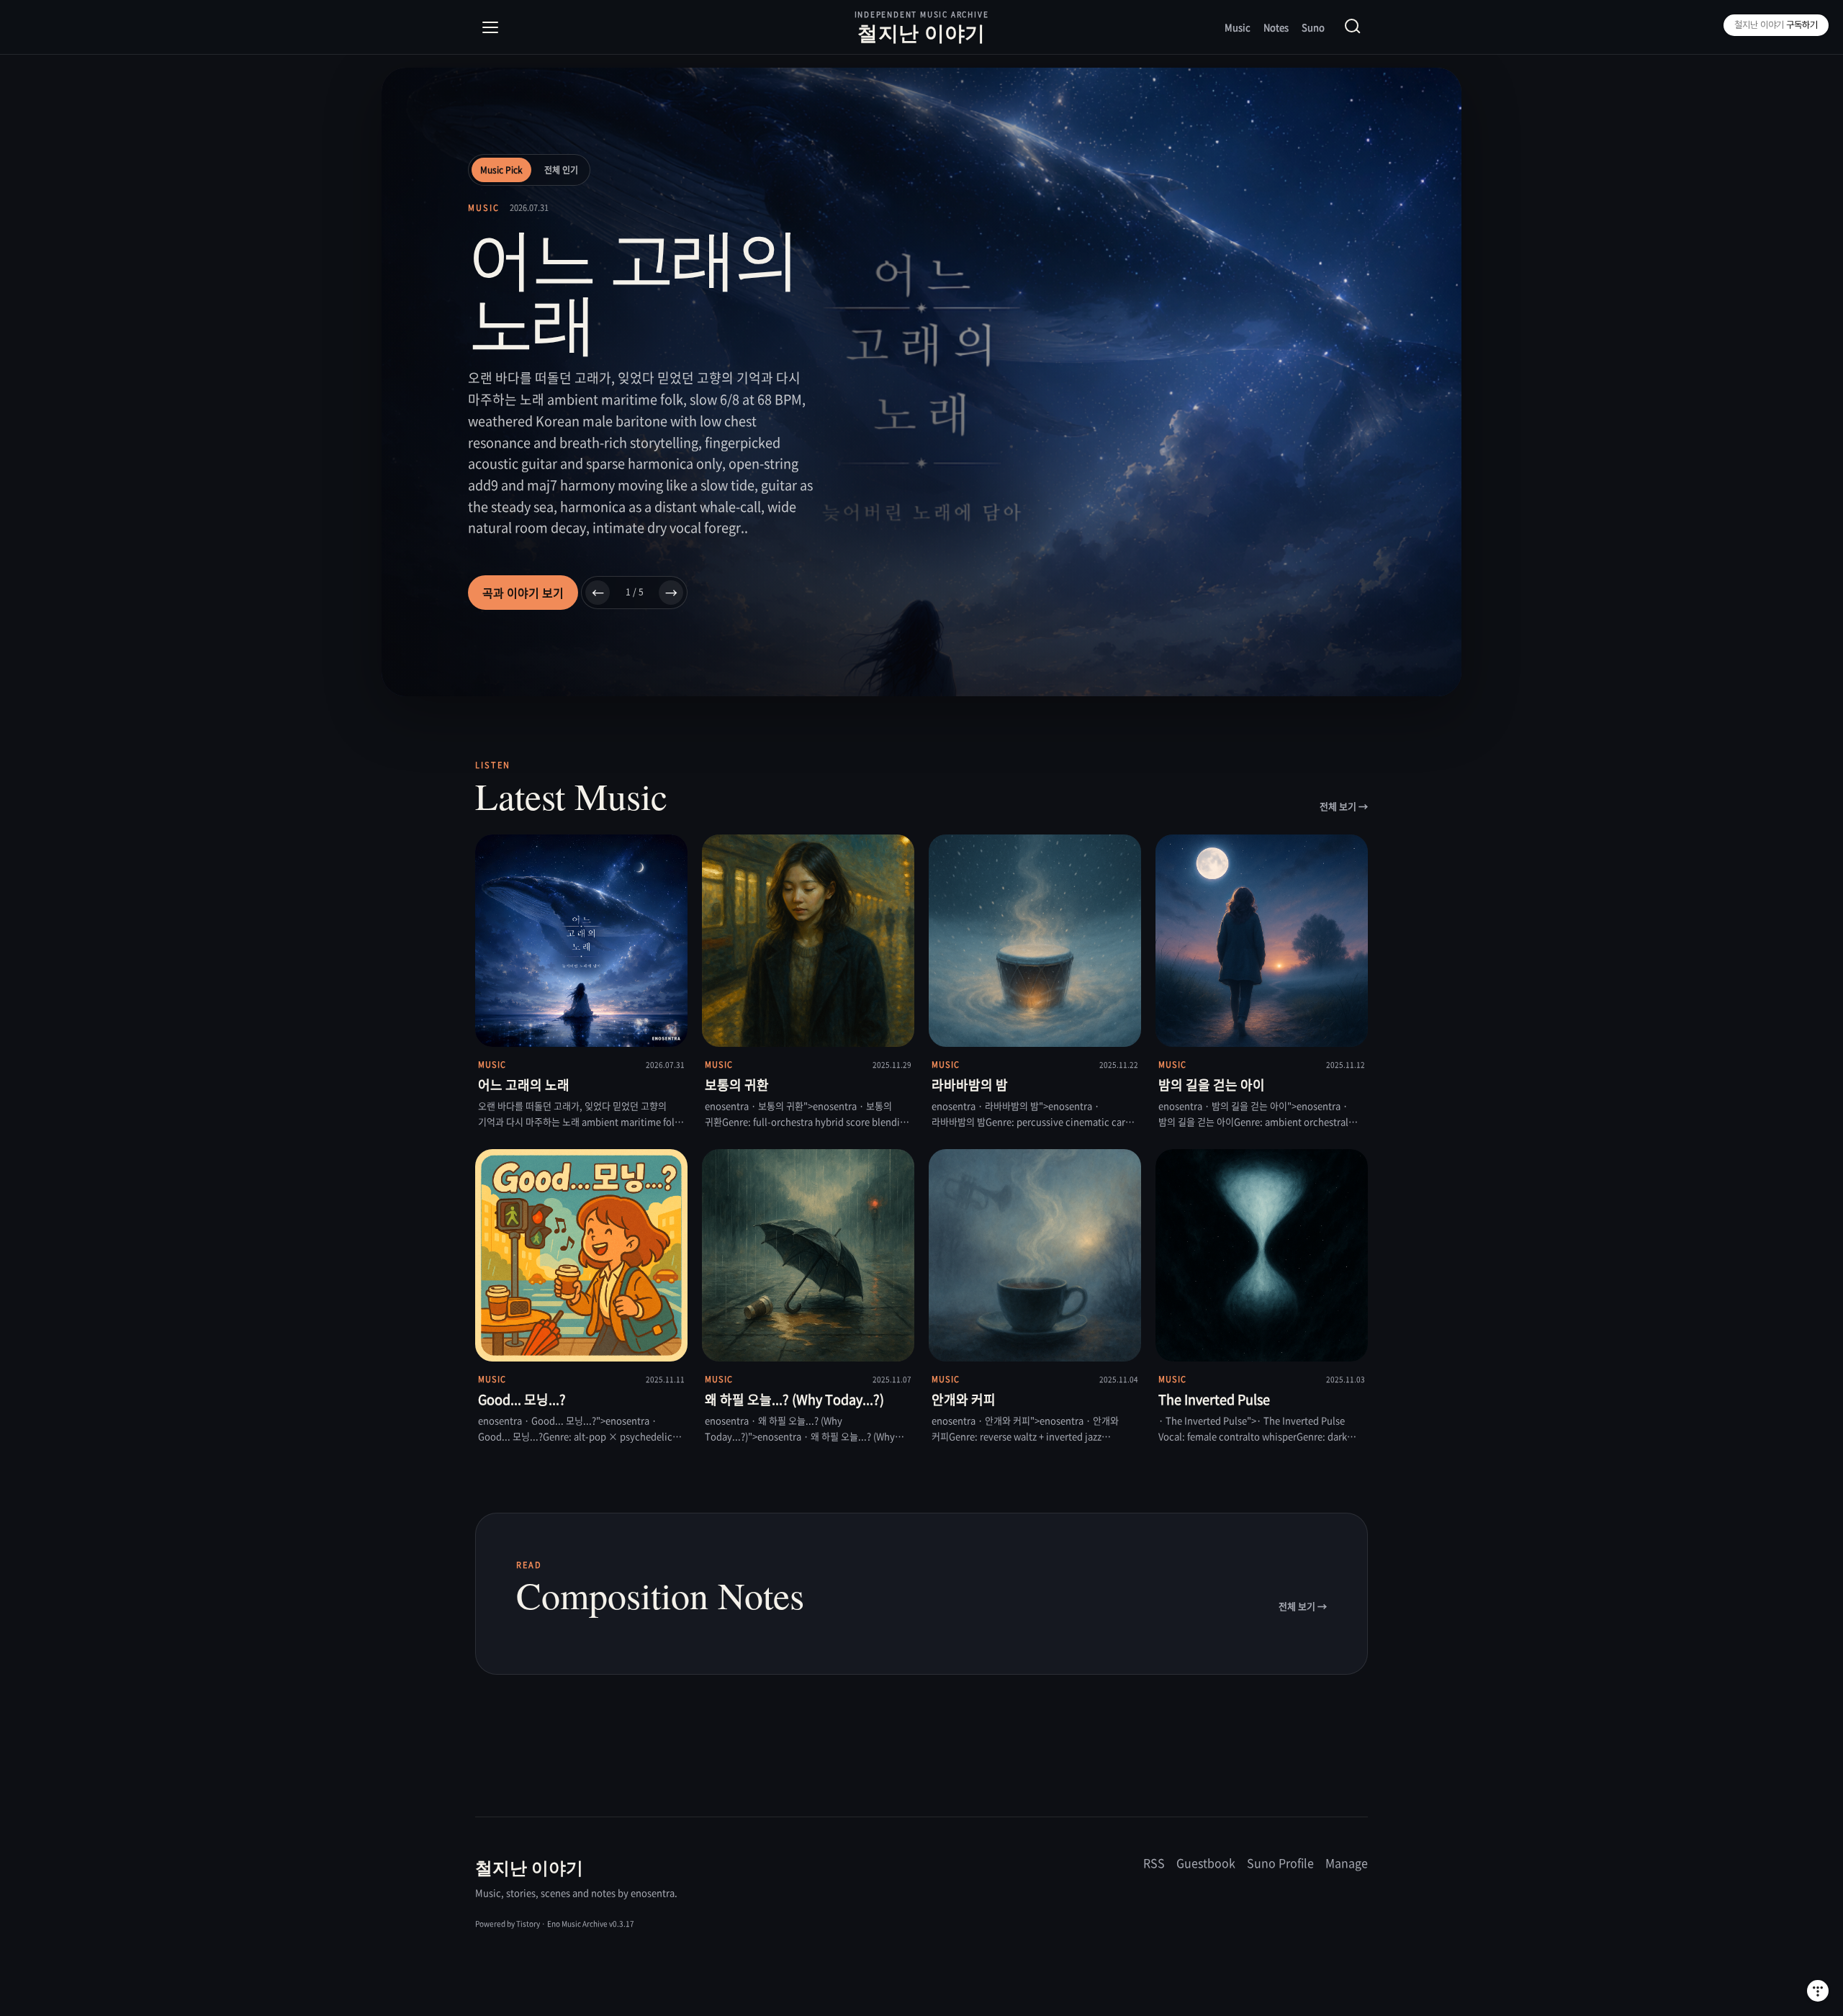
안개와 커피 (964, 1399)
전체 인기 (561, 170)
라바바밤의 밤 (970, 1085)
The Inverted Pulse (1214, 1399)
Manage (1347, 1863)
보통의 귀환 (737, 1085)
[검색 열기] (1353, 27)
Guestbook (1206, 1863)
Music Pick (501, 170)
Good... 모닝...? (522, 1399)
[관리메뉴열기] (1818, 1991)
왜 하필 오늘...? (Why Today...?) (794, 1399)
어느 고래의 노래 (524, 1085)
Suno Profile (1280, 1863)
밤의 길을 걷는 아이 (1212, 1085)
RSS (1154, 1863)
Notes (1276, 27)
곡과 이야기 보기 (523, 593)
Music (1238, 27)
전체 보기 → (1344, 806)
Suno (1313, 27)
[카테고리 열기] (490, 27)
